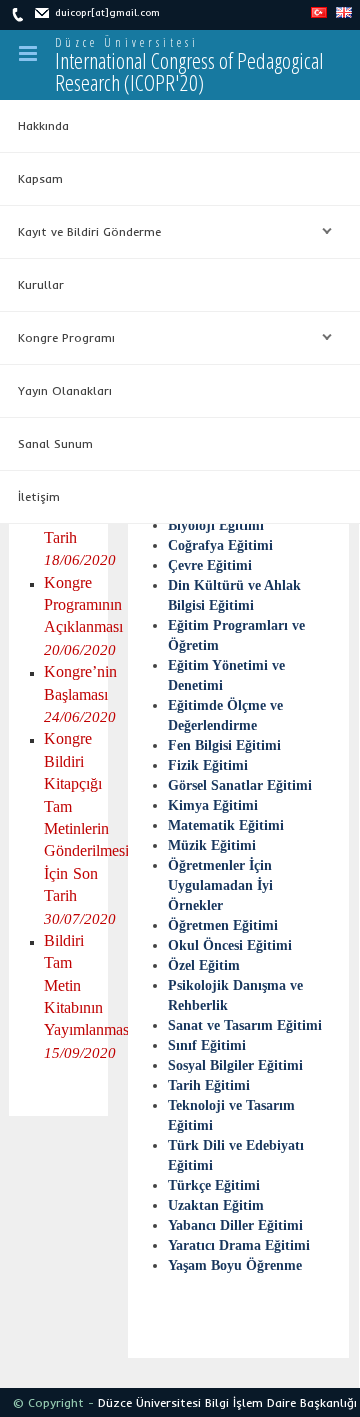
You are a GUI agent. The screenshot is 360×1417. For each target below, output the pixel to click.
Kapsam (40, 178)
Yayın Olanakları (65, 390)
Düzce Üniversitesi (127, 42)
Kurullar (41, 284)
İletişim (39, 496)
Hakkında (43, 125)
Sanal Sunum (55, 443)
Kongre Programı (57, 338)
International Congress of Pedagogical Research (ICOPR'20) (189, 71)
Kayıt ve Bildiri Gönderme (80, 232)
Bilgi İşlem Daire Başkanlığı (281, 1402)
